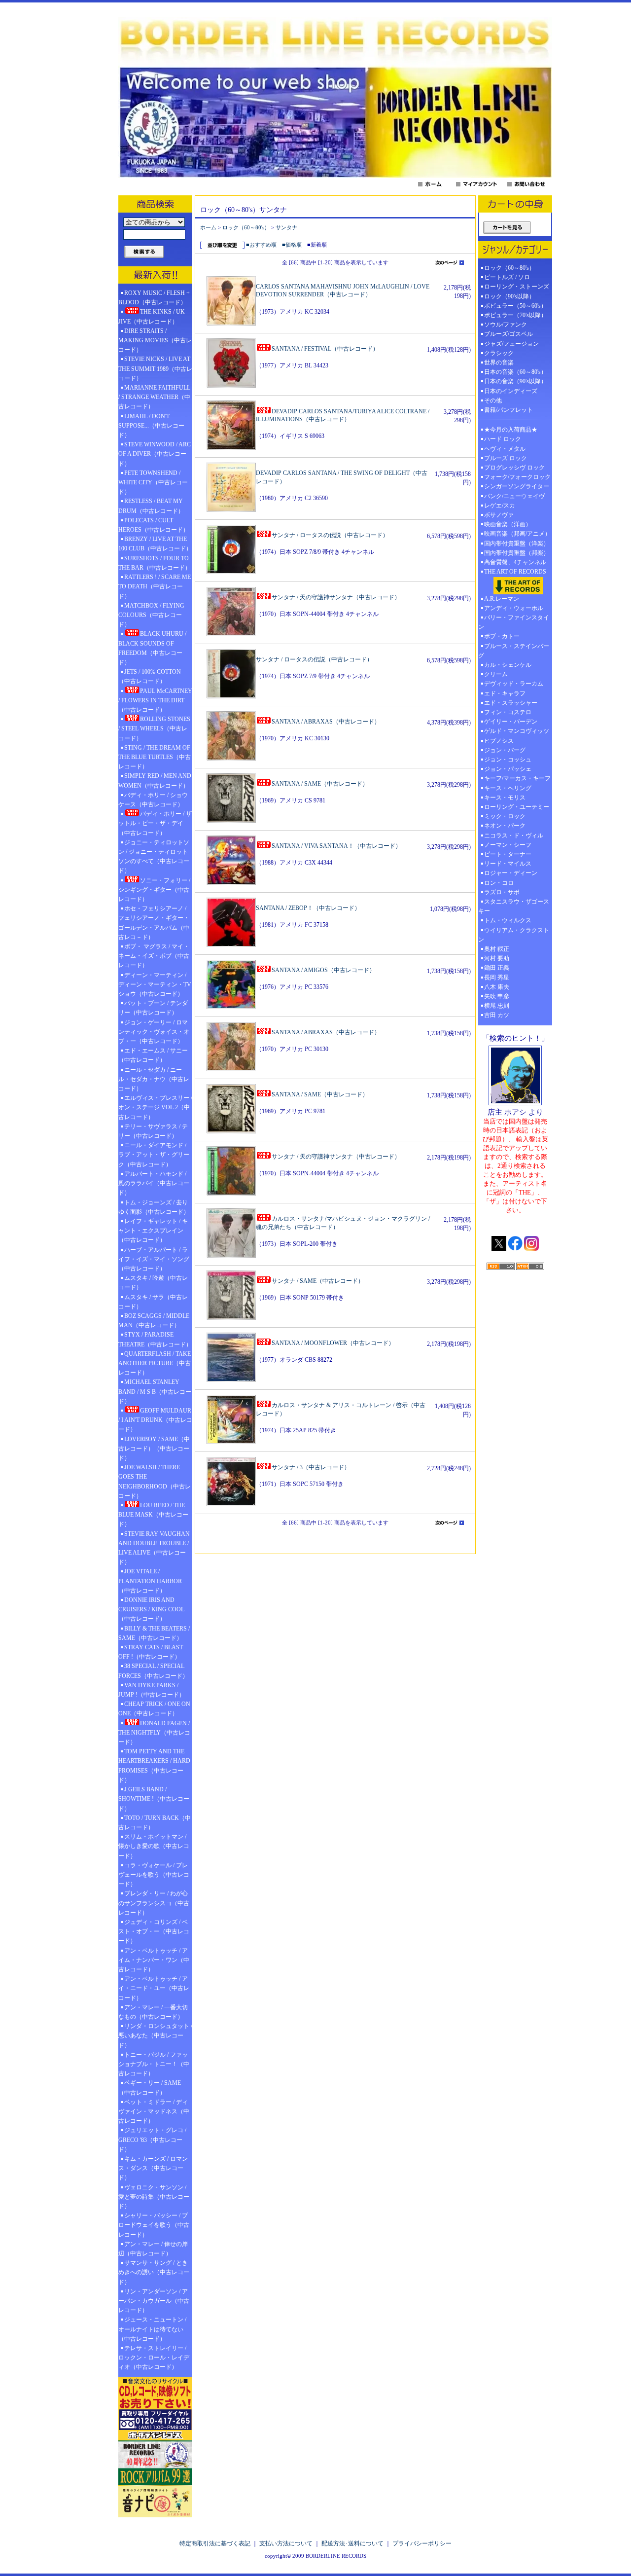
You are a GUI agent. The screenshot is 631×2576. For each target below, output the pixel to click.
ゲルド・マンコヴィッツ (517, 731)
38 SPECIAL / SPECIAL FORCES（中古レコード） (153, 1671)
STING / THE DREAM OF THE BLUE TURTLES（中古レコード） (155, 757)
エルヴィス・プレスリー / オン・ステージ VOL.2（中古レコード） (155, 1107)
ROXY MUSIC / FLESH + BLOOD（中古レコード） (154, 298)
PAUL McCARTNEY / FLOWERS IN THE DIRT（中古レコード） (155, 700)
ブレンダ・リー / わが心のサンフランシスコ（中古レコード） (154, 1903)
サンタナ (286, 227)
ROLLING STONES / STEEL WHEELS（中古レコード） (154, 728)
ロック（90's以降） (512, 296)
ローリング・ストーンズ (517, 287)
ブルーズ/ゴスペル (508, 334)
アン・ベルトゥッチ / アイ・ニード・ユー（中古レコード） (154, 1988)
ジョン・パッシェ (508, 769)
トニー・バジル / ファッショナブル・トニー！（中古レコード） (154, 2064)
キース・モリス (505, 798)
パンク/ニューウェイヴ (514, 496)
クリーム (496, 674)
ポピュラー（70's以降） (515, 315)
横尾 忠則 (497, 1006)
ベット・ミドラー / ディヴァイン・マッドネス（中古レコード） (154, 2111)
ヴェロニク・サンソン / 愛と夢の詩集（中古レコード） (154, 2197)
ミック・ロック (505, 816)
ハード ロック (503, 439)
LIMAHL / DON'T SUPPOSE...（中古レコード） (151, 426)
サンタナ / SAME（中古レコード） (318, 1281)
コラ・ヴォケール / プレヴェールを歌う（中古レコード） (154, 1875)
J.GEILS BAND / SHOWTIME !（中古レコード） (154, 1799)
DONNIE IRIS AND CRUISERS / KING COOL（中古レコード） (151, 1609)
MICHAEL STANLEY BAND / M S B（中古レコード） (155, 1391)
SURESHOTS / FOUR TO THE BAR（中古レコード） (155, 563)
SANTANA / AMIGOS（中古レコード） (323, 970)
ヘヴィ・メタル (505, 449)
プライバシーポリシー (422, 2543)
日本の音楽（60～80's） (515, 372)
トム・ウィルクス (508, 920)
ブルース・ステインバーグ (514, 651)
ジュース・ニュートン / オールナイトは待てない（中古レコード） (152, 2329)
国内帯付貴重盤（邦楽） (517, 553)
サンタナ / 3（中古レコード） (311, 1467)
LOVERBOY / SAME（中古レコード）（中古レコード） (154, 1449)
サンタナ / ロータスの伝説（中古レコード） (330, 535)
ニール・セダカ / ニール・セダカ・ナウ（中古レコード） (154, 1079)
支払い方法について (286, 2543)
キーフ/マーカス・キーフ (517, 778)
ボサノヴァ (499, 515)
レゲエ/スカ (500, 506)
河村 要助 (497, 958)
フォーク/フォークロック (517, 477)
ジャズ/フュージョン (511, 344)
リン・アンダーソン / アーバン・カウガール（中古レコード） (154, 2301)
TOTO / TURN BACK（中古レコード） (155, 1823)
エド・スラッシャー (511, 703)
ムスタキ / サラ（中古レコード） (153, 1302)
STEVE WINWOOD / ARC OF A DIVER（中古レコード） (155, 454)
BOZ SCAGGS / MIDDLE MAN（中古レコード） (154, 1321)
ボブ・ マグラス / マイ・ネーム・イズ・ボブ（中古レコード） (154, 956)
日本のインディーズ (511, 391)
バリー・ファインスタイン (514, 622)
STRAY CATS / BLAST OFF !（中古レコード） (151, 1652)
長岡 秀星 (497, 978)
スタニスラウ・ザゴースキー (514, 906)
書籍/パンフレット (508, 410)
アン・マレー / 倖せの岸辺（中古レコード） (153, 2249)
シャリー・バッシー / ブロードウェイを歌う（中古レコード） (154, 2225)
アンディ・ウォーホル (514, 608)
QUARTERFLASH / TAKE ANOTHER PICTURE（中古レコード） (155, 1363)
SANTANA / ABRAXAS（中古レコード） (326, 722)
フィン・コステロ (508, 712)
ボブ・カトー (502, 636)
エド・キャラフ (505, 693)
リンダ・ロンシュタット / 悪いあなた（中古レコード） (155, 2035)
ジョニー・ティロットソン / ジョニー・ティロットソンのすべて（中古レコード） (154, 857)
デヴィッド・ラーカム (514, 684)
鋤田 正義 (497, 968)
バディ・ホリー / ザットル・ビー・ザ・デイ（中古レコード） (155, 823)
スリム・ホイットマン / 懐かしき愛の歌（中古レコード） (154, 1846)
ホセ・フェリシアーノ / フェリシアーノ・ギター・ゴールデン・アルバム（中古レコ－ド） (154, 923)
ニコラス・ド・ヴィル (514, 835)
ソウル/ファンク (508, 325)
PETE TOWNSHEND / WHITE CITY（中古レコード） (153, 482)
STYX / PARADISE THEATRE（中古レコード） (155, 1339)
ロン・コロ (499, 883)
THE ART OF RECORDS (515, 572)
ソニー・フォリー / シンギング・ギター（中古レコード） (154, 890)
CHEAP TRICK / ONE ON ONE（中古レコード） (154, 1709)
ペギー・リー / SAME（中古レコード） (150, 2087)
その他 (496, 400)
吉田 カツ (497, 1015)
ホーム (208, 227)
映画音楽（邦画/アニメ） (517, 534)
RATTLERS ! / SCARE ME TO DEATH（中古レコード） (155, 586)
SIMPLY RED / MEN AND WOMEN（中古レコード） (155, 780)
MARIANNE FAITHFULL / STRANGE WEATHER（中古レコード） (154, 397)
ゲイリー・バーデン (511, 722)
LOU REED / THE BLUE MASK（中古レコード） (153, 1515)
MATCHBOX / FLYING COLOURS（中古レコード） (151, 615)
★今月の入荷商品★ (511, 430)
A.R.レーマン (502, 599)
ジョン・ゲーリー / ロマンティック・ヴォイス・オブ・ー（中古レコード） (154, 1032)
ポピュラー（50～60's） (515, 306)
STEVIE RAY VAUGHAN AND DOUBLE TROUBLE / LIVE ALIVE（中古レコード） (154, 1548)
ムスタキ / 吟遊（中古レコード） (153, 1283)
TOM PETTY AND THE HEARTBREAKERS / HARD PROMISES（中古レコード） (154, 1766)
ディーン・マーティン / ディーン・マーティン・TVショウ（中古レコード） (155, 984)
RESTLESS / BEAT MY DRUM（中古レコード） (151, 506)
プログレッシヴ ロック (514, 468)
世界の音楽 (499, 363)
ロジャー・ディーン (511, 873)
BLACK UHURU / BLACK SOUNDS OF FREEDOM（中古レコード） (152, 648)
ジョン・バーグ (505, 750)
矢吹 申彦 (497, 996)
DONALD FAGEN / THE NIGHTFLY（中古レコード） (154, 1733)
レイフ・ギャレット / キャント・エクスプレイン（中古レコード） (153, 1231)
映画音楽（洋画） (508, 524)
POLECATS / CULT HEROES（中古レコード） (154, 525)
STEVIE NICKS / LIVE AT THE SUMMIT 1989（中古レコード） (155, 368)
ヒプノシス (499, 741)
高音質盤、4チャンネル (515, 562)
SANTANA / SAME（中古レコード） (320, 784)
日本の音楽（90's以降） (515, 381)
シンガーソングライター (517, 486)
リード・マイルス (508, 864)
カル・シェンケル (508, 665)
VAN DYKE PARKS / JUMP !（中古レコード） (152, 1690)
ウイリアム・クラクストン (514, 935)
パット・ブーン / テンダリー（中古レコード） (153, 1008)
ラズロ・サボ (502, 892)
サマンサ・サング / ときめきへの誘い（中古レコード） (154, 2272)
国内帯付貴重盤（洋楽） (517, 544)
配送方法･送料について (352, 2543)
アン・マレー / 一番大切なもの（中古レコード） (153, 2012)
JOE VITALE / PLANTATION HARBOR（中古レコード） (150, 1581)
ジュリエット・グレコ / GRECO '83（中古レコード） (152, 2140)
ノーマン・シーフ (508, 845)
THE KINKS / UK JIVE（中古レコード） (152, 316)
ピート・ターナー (508, 854)
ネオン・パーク (505, 826)
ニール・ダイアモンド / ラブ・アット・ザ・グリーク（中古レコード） (154, 1155)
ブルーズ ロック (506, 458)
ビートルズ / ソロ (507, 277)
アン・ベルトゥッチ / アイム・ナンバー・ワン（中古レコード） (154, 1960)
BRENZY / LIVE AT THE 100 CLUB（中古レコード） (155, 544)
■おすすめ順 (261, 245)
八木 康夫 (497, 987)
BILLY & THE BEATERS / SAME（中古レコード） (154, 1633)
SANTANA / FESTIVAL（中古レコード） (325, 349)
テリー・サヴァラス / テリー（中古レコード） (153, 1131)
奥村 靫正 (497, 949)
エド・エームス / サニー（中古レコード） (153, 1055)
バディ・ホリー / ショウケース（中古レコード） (153, 800)
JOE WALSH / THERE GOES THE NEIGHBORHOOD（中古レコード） (155, 1482)
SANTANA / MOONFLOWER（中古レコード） (333, 1343)
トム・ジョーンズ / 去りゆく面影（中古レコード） (154, 1207)
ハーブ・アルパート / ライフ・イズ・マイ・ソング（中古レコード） (154, 1259)
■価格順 (292, 245)
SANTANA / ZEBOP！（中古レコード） (308, 908)
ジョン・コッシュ (508, 760)
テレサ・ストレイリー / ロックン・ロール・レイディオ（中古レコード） (154, 2358)
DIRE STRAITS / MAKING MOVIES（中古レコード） (155, 340)
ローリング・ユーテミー (517, 807)
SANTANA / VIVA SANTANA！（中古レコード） (336, 846)
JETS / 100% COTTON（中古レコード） (150, 676)
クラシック (499, 353)
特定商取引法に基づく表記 (215, 2543)
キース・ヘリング (508, 788)
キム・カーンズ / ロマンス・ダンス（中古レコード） (153, 2168)
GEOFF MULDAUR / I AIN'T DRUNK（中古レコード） (155, 1420)
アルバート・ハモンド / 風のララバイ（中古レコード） (154, 1183)
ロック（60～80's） (246, 227)
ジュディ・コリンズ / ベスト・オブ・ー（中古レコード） (154, 1931)
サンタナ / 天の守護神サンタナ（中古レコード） (336, 597)
